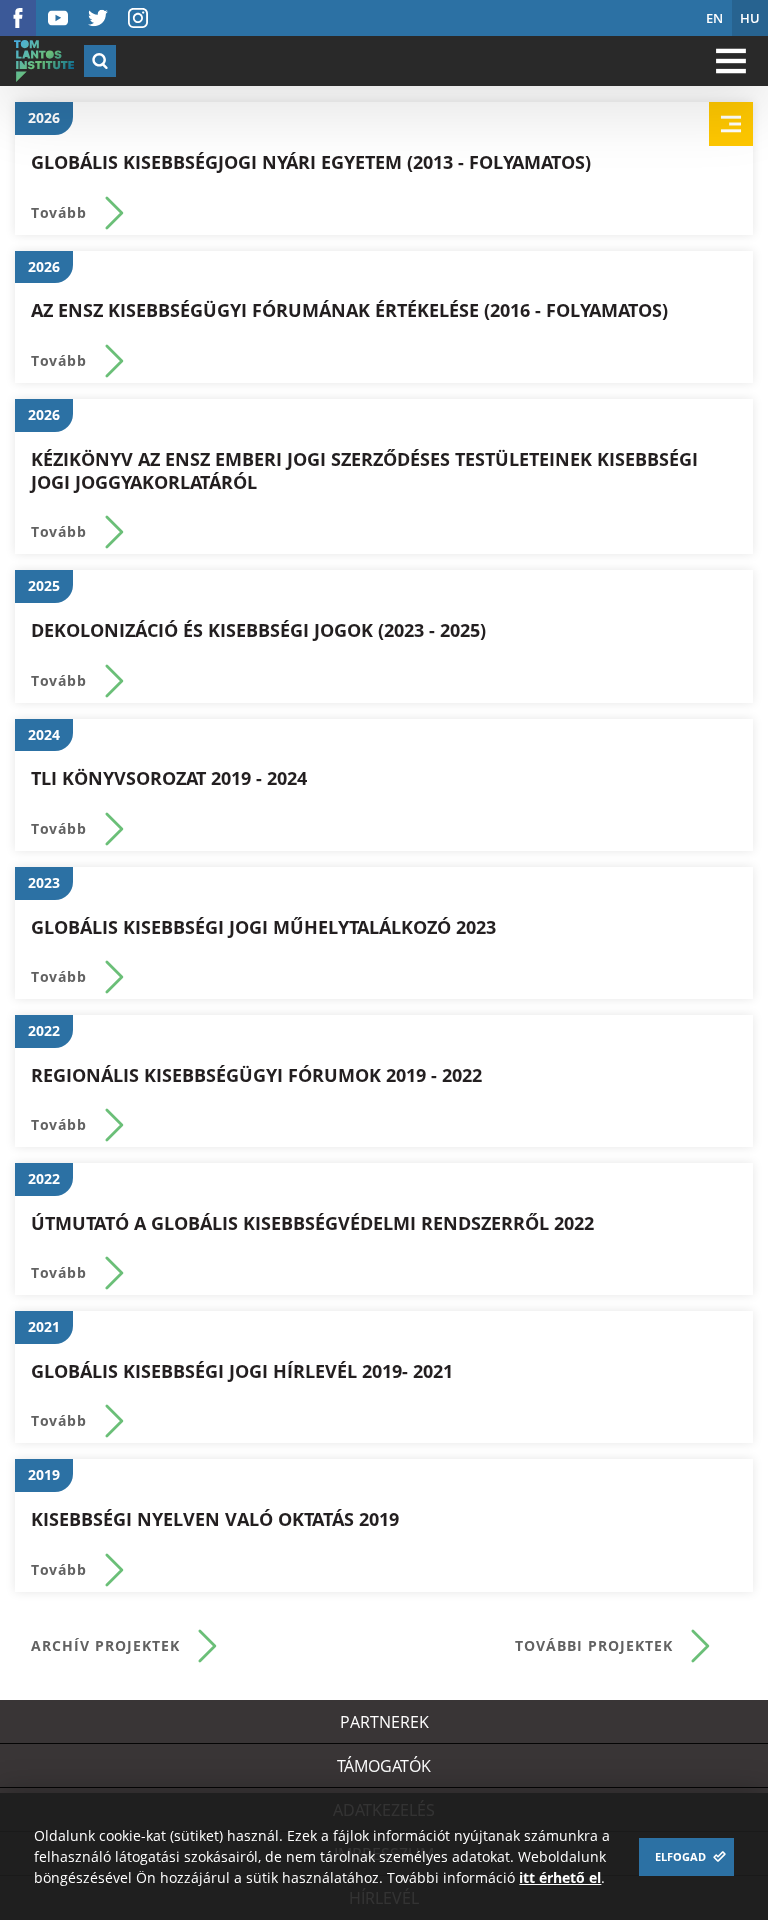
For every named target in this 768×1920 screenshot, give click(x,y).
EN (714, 18)
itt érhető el (560, 1877)
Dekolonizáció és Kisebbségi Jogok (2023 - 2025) (258, 630)
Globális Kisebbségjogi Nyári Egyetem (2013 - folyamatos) (311, 162)
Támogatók (384, 1766)
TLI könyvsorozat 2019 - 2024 (169, 778)
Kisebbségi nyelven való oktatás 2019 (215, 1519)
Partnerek (384, 1722)
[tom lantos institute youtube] (58, 18)
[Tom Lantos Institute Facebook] (18, 18)
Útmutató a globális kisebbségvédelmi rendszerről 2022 (312, 1223)
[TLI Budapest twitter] (98, 18)
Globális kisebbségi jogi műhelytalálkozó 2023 (263, 927)
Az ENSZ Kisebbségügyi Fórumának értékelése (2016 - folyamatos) (349, 310)
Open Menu (731, 61)
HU (750, 18)
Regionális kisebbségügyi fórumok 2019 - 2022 (256, 1075)
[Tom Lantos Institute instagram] (138, 18)
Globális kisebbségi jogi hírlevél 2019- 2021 (242, 1371)
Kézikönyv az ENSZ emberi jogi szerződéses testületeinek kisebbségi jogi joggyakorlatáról (364, 471)
